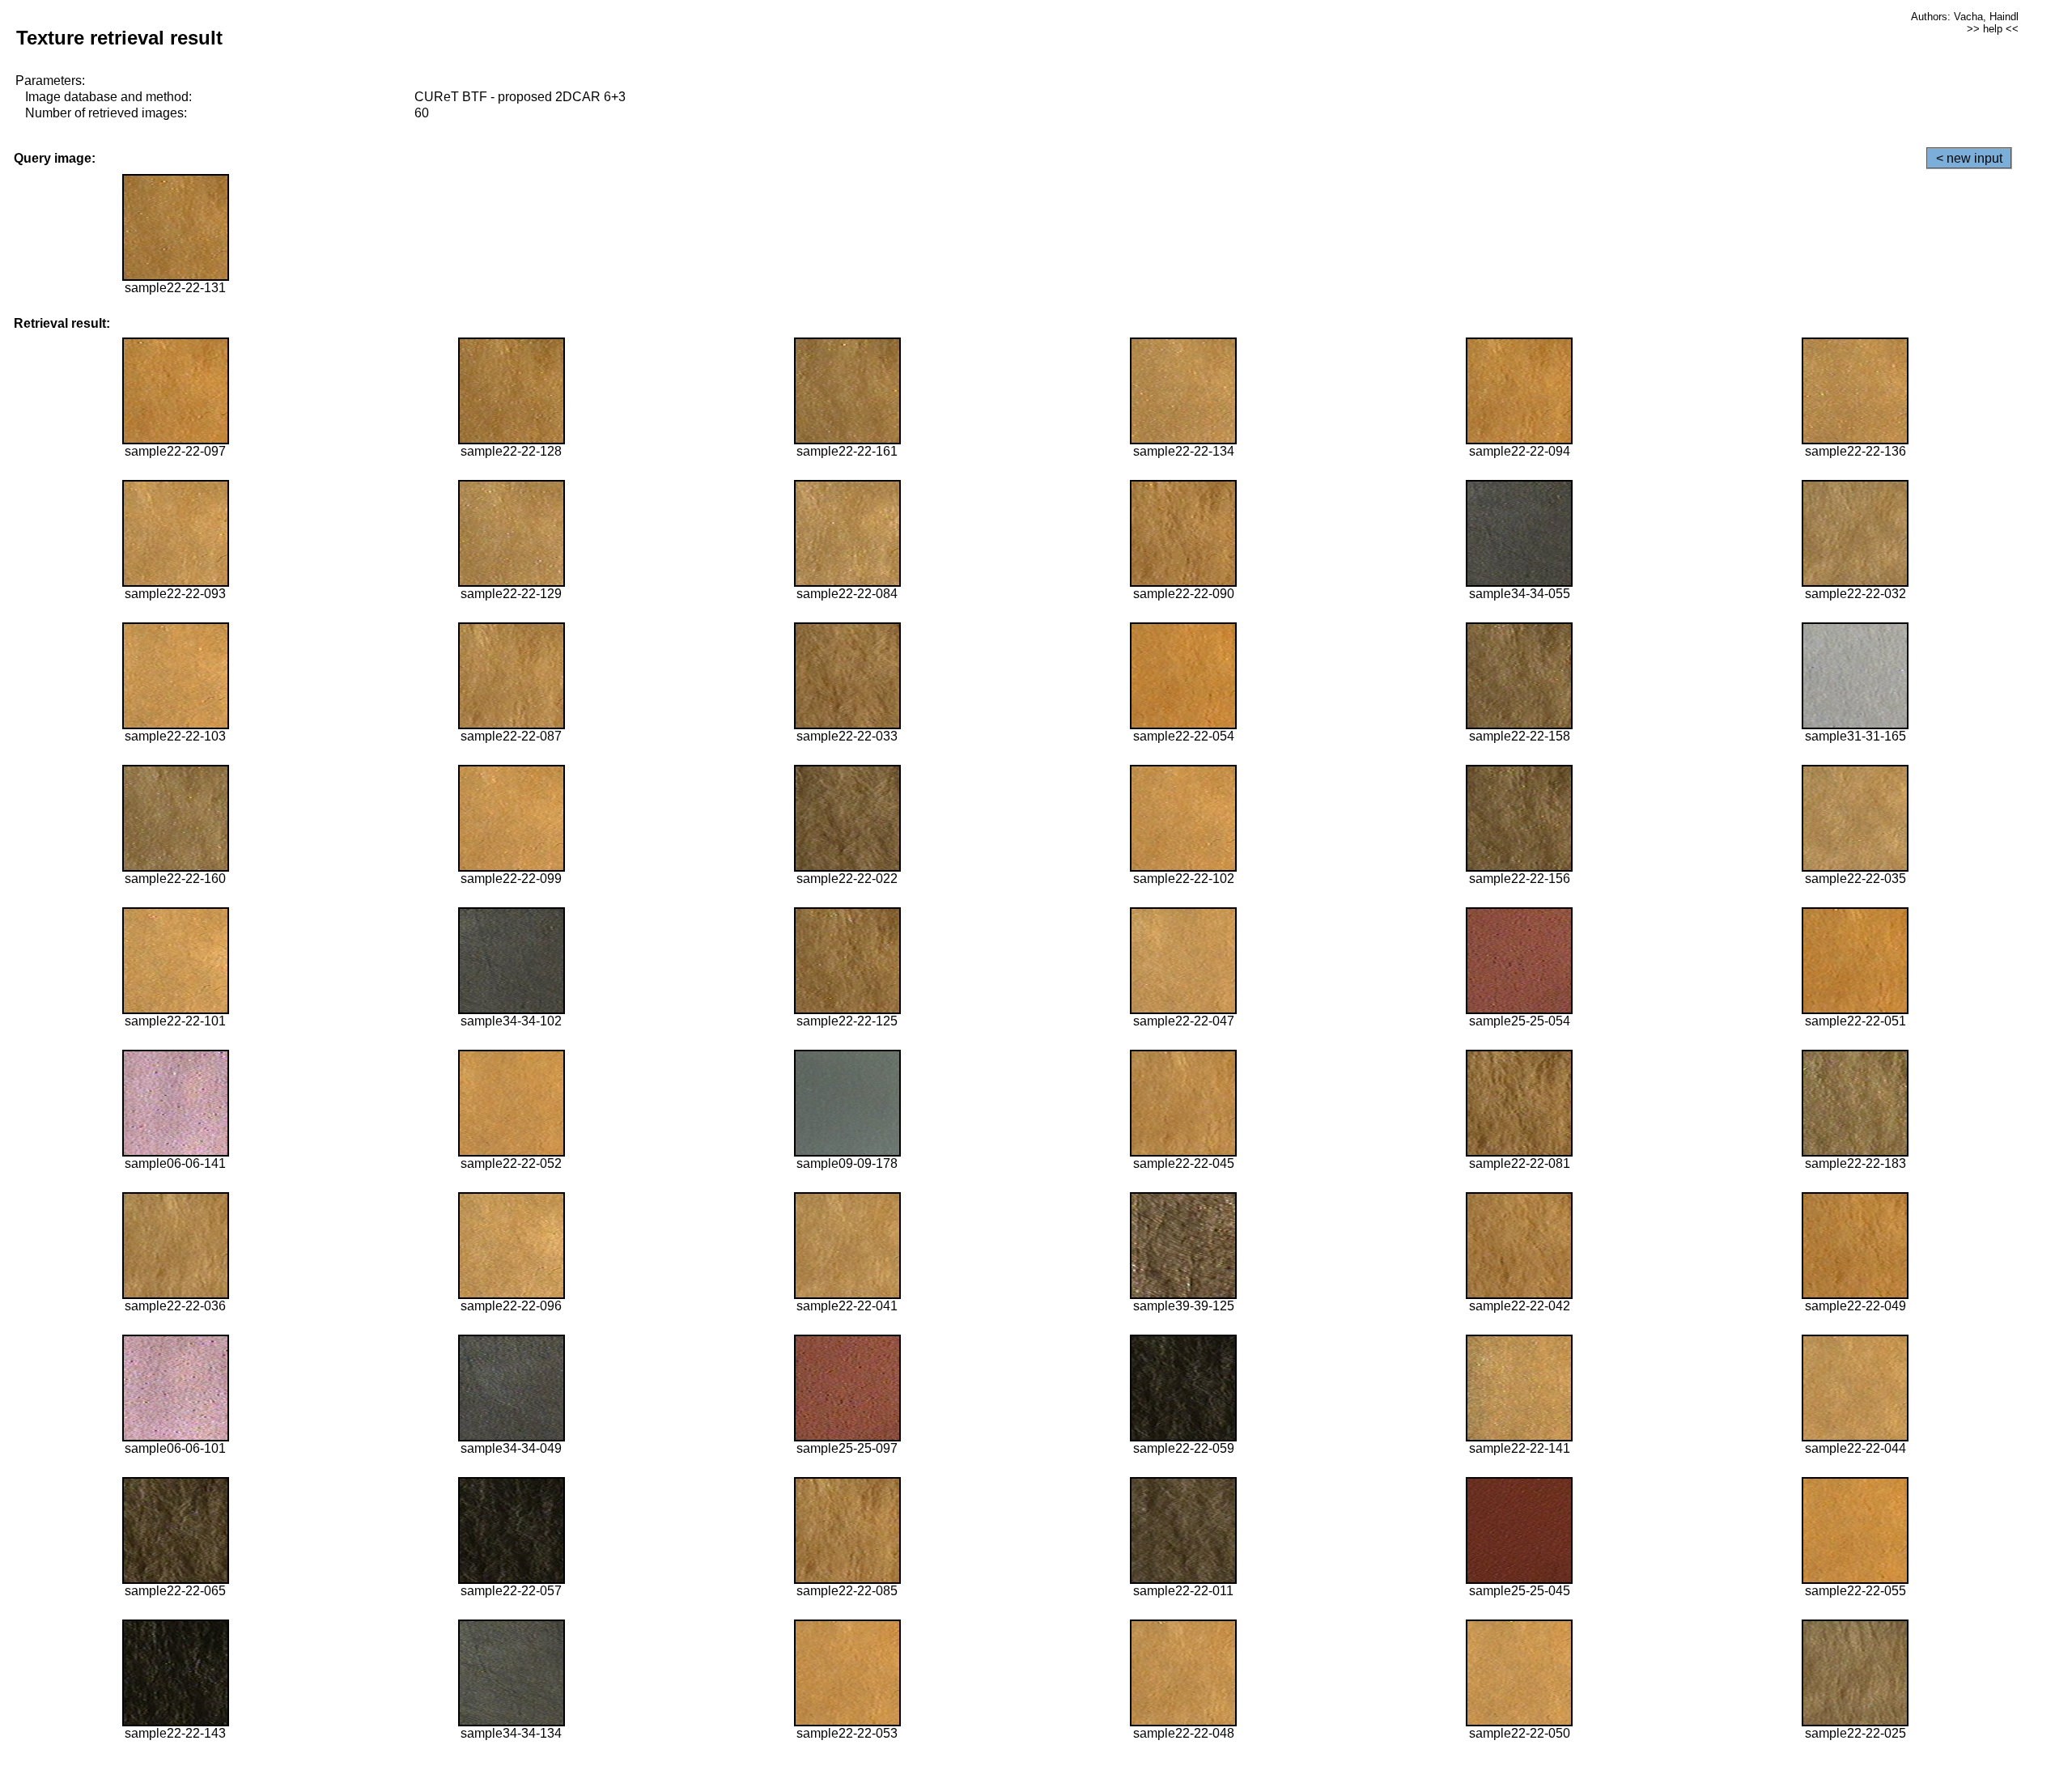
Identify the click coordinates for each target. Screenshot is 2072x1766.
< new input (1969, 158)
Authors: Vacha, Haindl (1965, 17)
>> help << (1993, 29)
